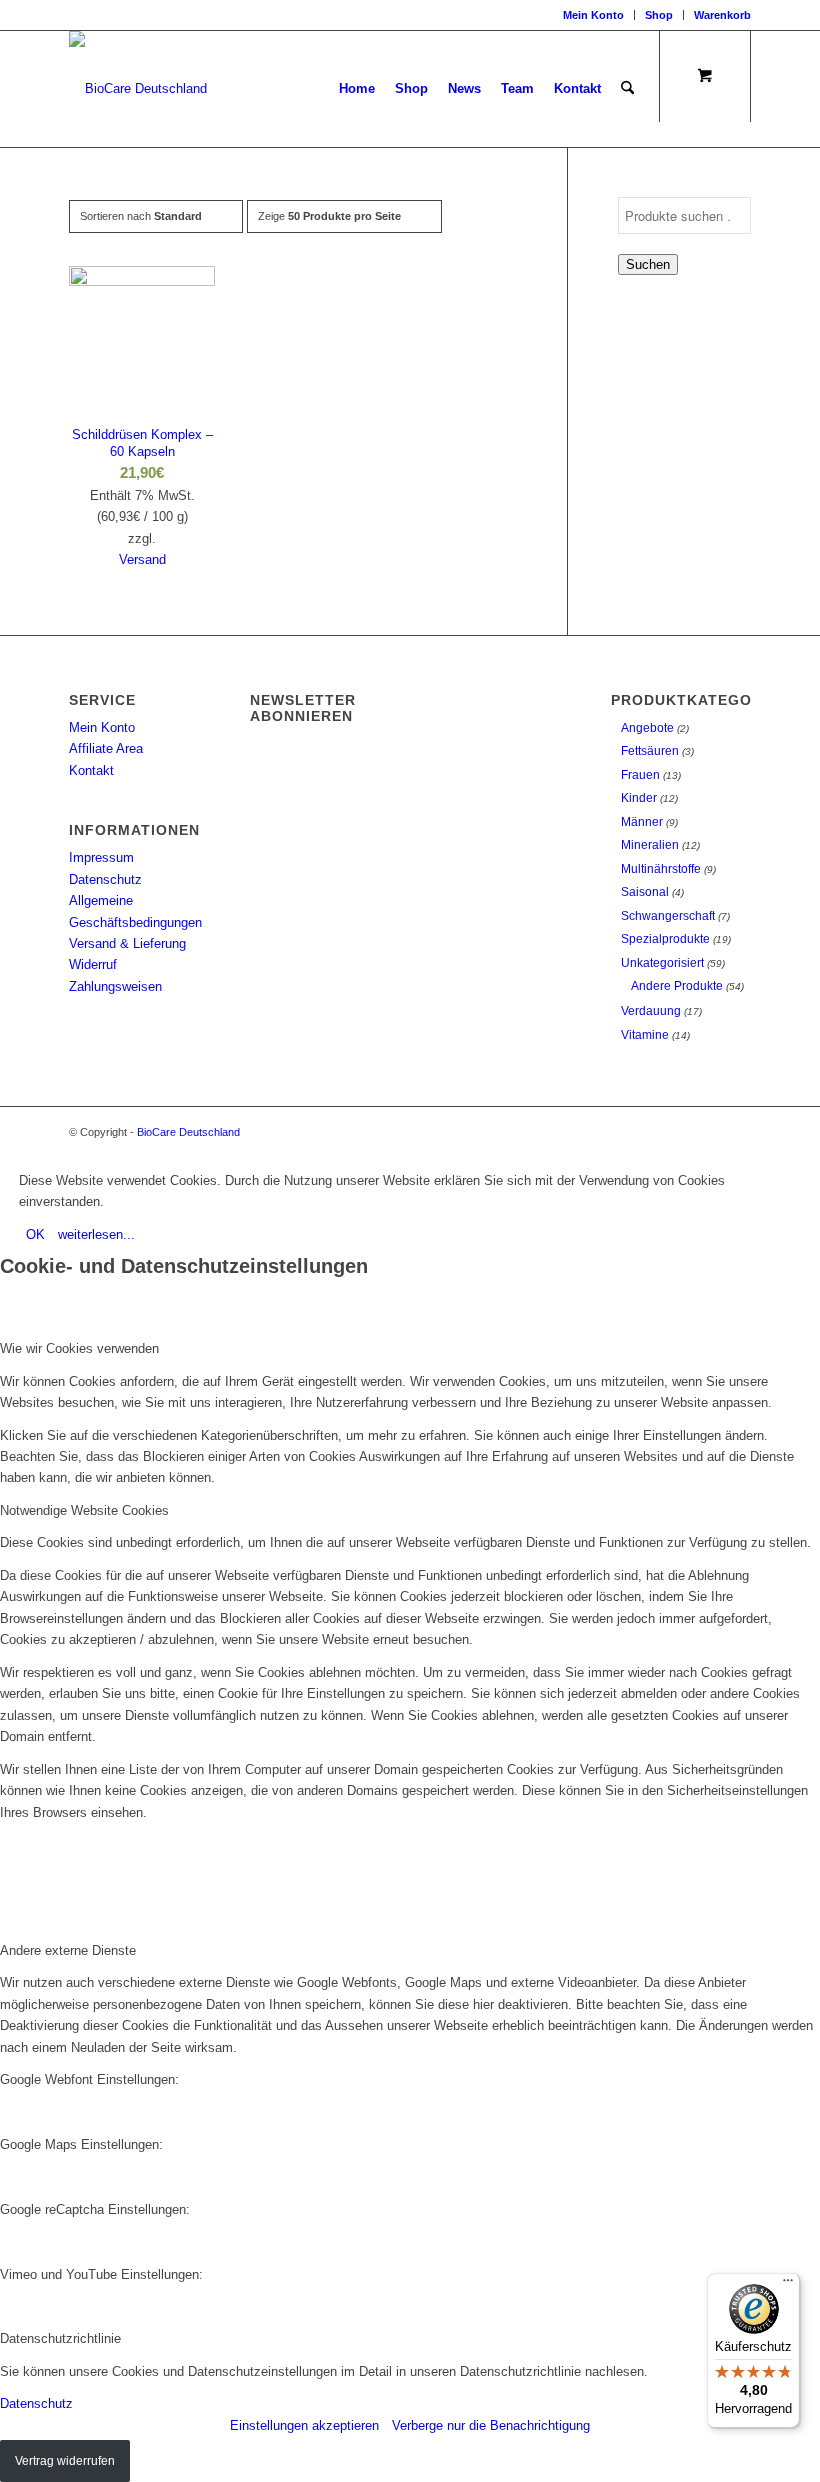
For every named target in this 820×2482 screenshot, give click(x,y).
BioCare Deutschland (188, 1132)
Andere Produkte (677, 986)
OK (35, 1234)
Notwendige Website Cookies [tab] (84, 1510)
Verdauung (651, 1011)
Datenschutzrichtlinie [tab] (60, 2338)
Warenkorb (722, 15)
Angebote (647, 728)
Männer (642, 822)
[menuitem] (594, 15)
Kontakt (91, 770)
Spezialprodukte (665, 939)
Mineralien (650, 845)
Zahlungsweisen (115, 986)
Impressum (101, 857)
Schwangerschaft (668, 916)
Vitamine (645, 1035)
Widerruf (93, 964)
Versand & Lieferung (127, 943)
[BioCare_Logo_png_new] (138, 89)
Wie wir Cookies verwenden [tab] (79, 1348)
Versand (142, 559)
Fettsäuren (650, 751)
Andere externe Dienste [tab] (68, 1950)
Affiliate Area (106, 748)
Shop (659, 15)
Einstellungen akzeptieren (304, 2425)
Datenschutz (105, 879)
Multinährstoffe (661, 869)
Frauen (640, 775)
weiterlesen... (96, 1234)
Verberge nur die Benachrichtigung (491, 2425)
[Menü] (788, 2285)
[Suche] (627, 89)
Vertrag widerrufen (65, 2461)
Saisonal (645, 892)
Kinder (639, 798)
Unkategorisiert (662, 963)
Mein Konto (593, 15)
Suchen (648, 264)
